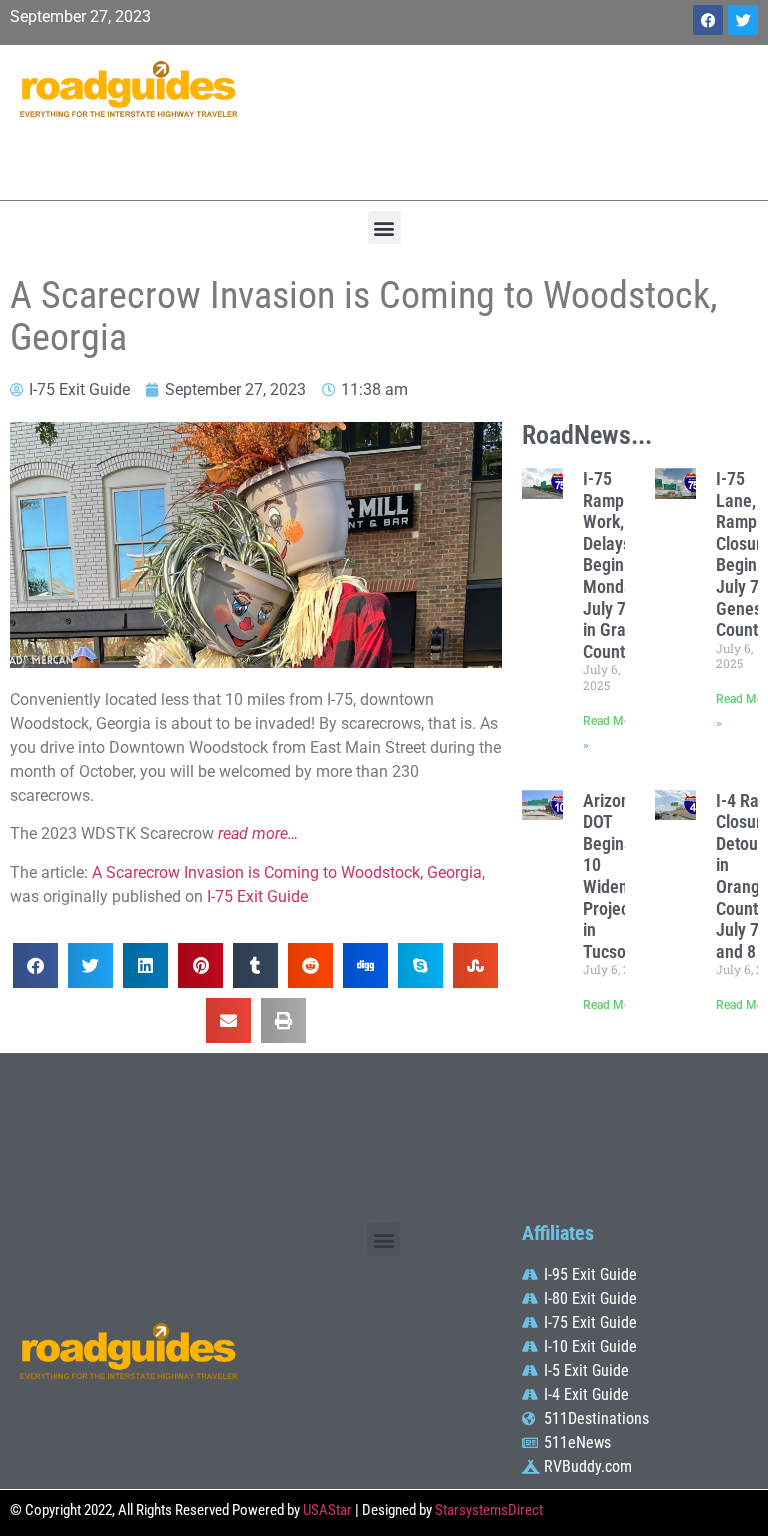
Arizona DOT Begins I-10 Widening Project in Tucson (616, 876)
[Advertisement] (512, 120)
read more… (258, 833)
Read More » (616, 1005)
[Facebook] (708, 20)
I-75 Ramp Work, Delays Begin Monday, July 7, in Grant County (613, 565)
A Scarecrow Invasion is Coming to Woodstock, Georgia (287, 872)
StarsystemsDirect (489, 1510)
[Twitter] (743, 20)
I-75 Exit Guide (257, 896)
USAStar (327, 1510)
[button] (384, 227)
